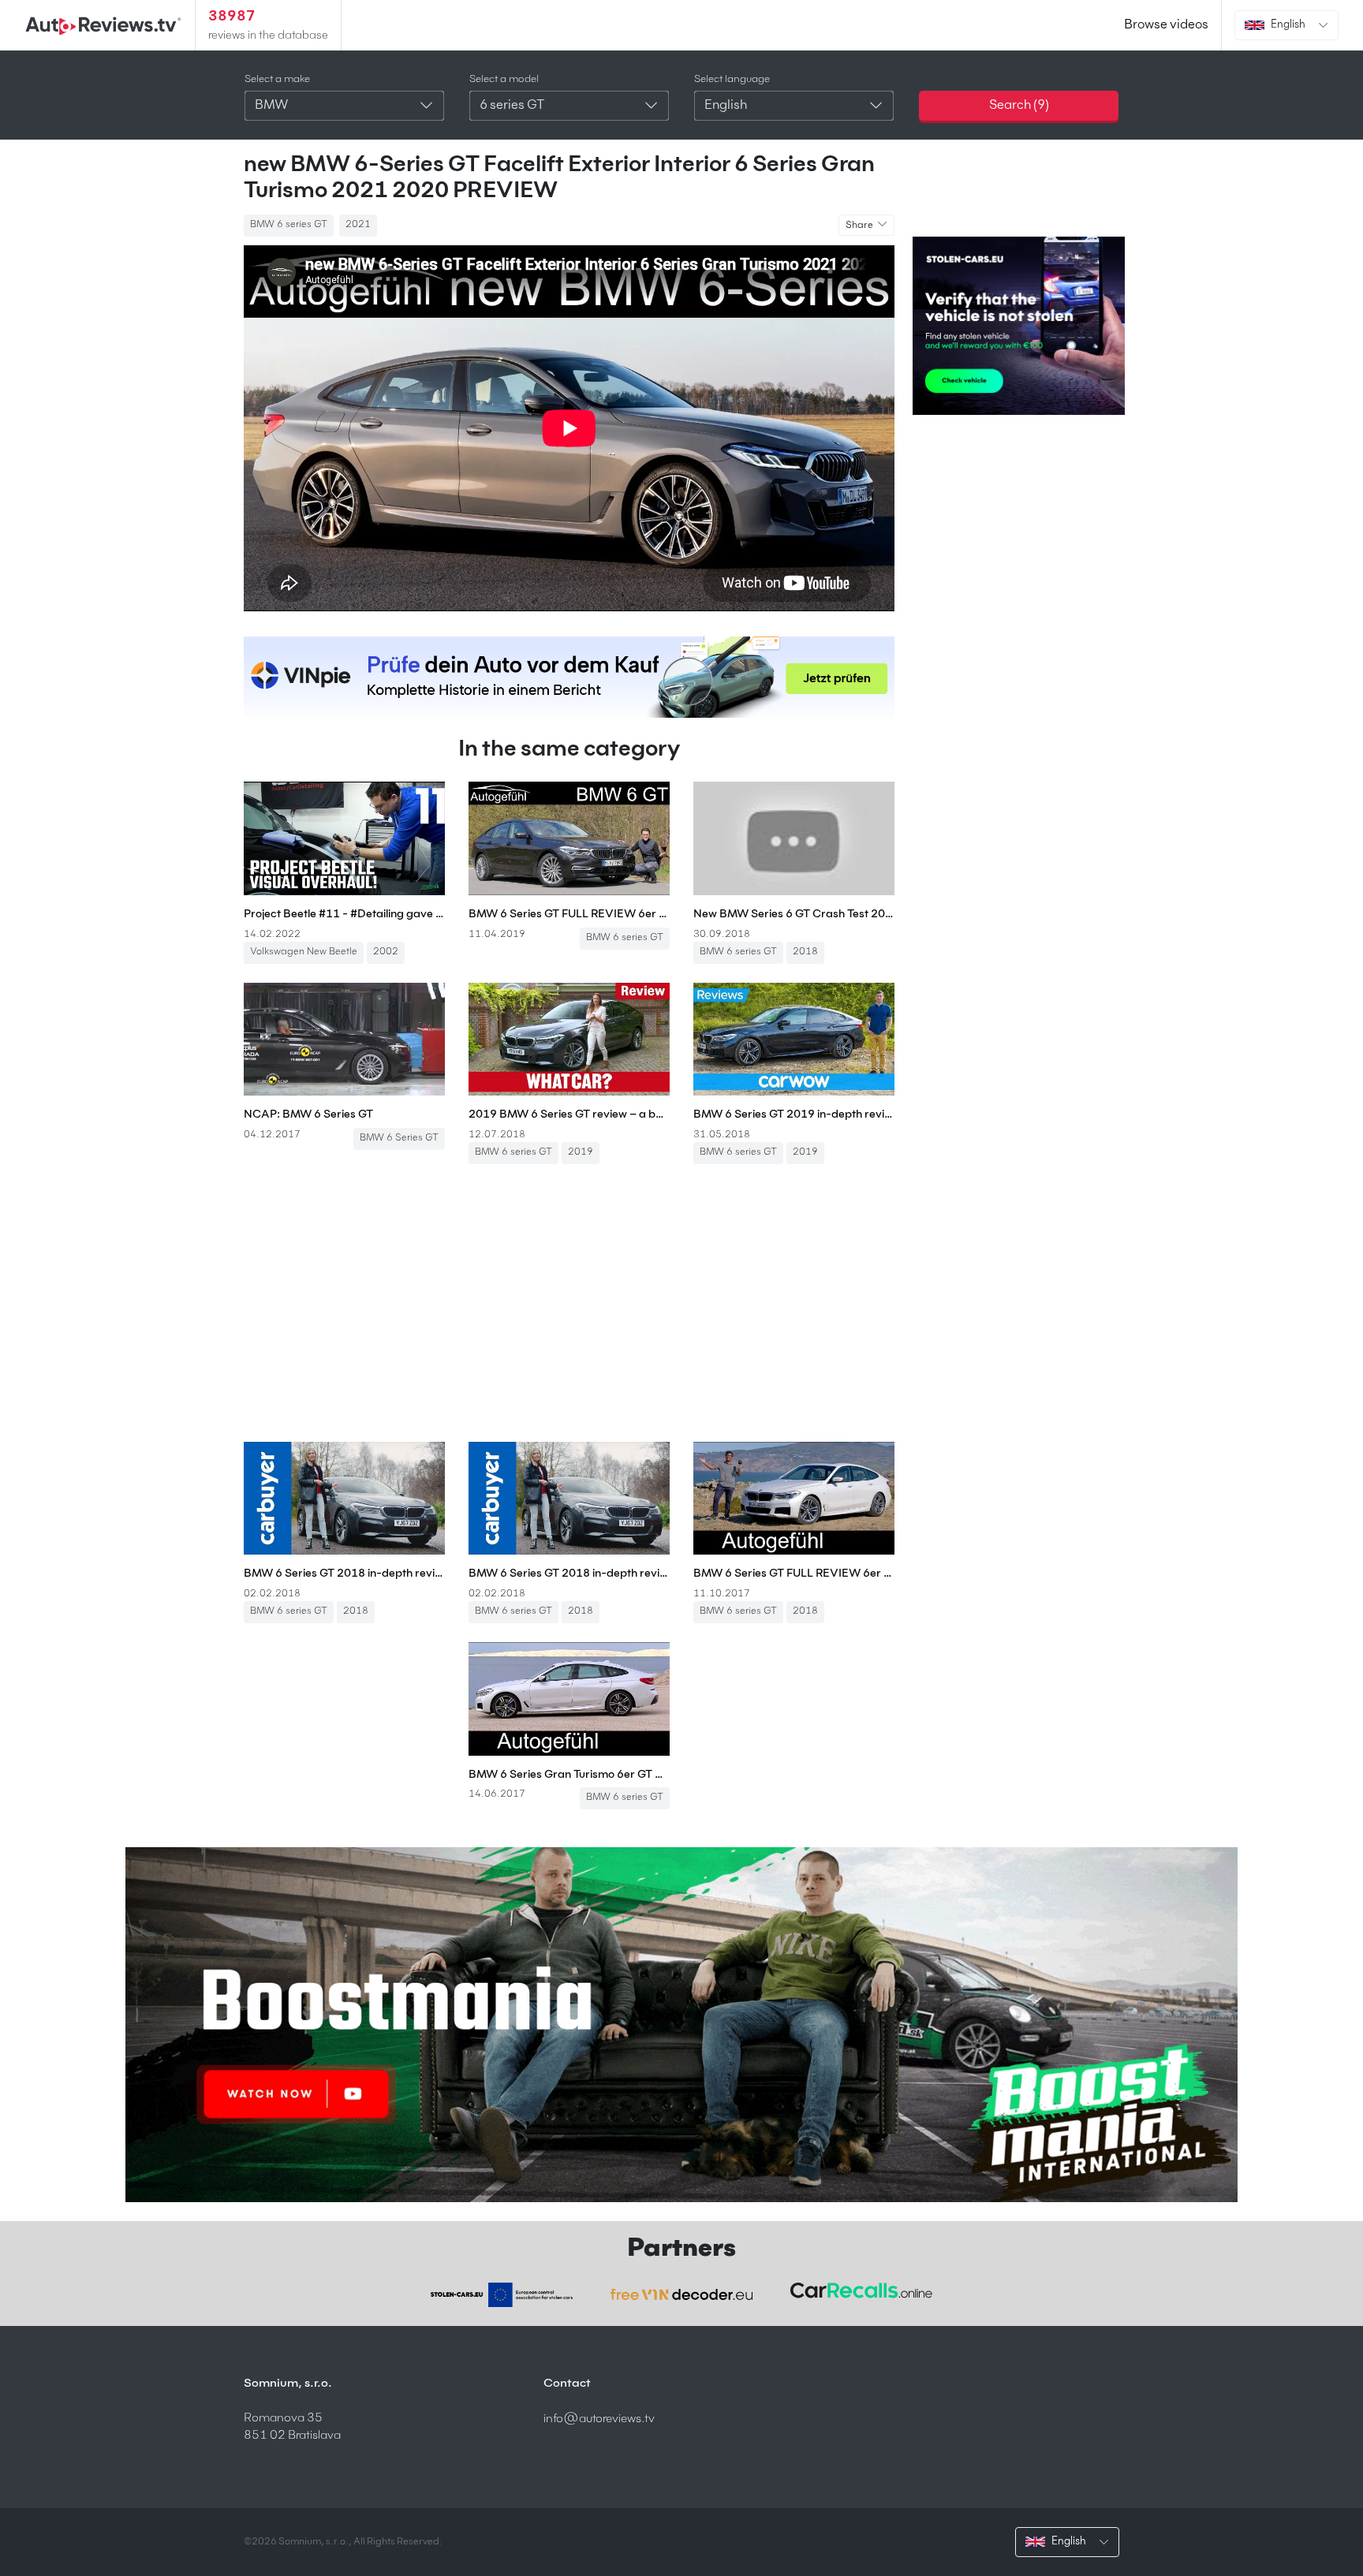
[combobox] (344, 106)
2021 (358, 225)
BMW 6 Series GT (399, 1138)
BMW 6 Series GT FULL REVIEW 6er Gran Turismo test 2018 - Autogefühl (794, 1574)
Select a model (504, 79)
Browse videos (1166, 25)
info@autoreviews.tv (599, 2419)
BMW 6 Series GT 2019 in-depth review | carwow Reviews (794, 1114)
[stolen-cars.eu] (502, 2295)
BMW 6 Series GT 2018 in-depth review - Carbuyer (344, 1574)
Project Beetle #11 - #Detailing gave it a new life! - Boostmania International (344, 914)
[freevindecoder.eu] (681, 2294)
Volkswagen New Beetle (304, 952)
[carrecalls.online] (861, 2290)
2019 (581, 1152)
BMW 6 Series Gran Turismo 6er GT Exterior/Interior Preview (569, 1775)
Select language (732, 79)
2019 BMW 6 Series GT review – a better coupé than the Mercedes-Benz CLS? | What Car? (569, 1114)
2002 (386, 952)
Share (860, 226)
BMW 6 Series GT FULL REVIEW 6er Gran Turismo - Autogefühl (569, 914)
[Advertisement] (569, 1312)
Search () (1019, 106)
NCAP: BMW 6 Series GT (308, 1114)
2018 (805, 952)
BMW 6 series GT (289, 225)
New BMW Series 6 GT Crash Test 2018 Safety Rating (794, 914)
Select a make (277, 79)
